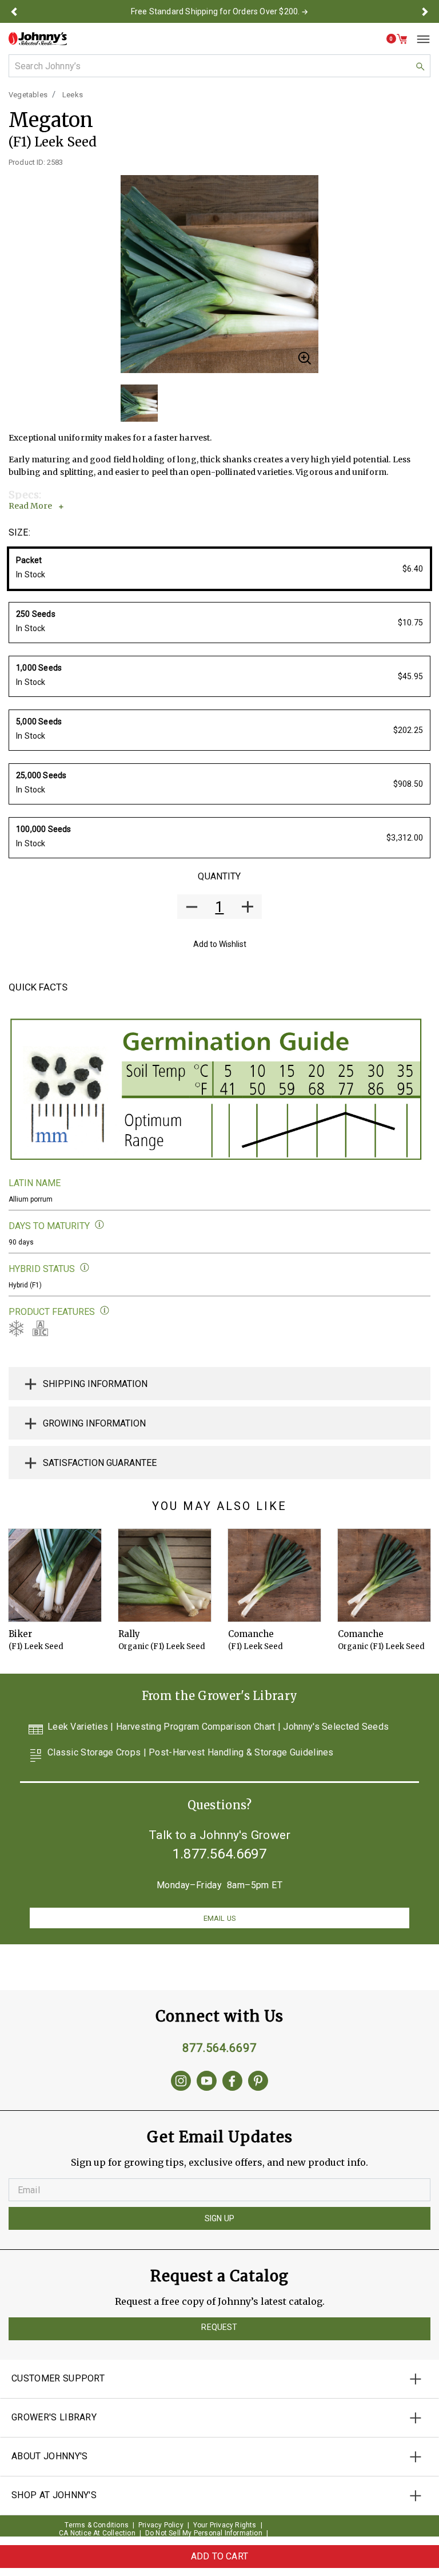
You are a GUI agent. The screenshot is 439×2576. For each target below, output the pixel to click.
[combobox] (219, 66)
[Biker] (55, 1575)
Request (219, 2327)
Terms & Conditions (97, 2525)
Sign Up (219, 2218)
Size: (19, 532)
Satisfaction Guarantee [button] (100, 1463)
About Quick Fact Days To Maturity (100, 1225)
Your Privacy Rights (225, 2525)
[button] (14, 11)
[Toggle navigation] (419, 39)
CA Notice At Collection (97, 2533)
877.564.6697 (219, 2048)
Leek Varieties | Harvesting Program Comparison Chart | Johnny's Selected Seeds (218, 1727)
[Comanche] (274, 1575)
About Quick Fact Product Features (105, 1311)
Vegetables (28, 95)
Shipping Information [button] (95, 1384)
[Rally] (165, 1575)
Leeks (73, 95)
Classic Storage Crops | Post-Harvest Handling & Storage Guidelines (191, 1753)
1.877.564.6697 (219, 1854)
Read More (30, 506)
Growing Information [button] (94, 1423)
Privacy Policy (161, 2525)
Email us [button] (219, 1918)
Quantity (219, 876)
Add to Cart (219, 2556)
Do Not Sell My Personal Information (204, 2533)
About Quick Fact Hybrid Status (85, 1268)
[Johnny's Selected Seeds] (38, 39)
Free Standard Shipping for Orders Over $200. (215, 11)
